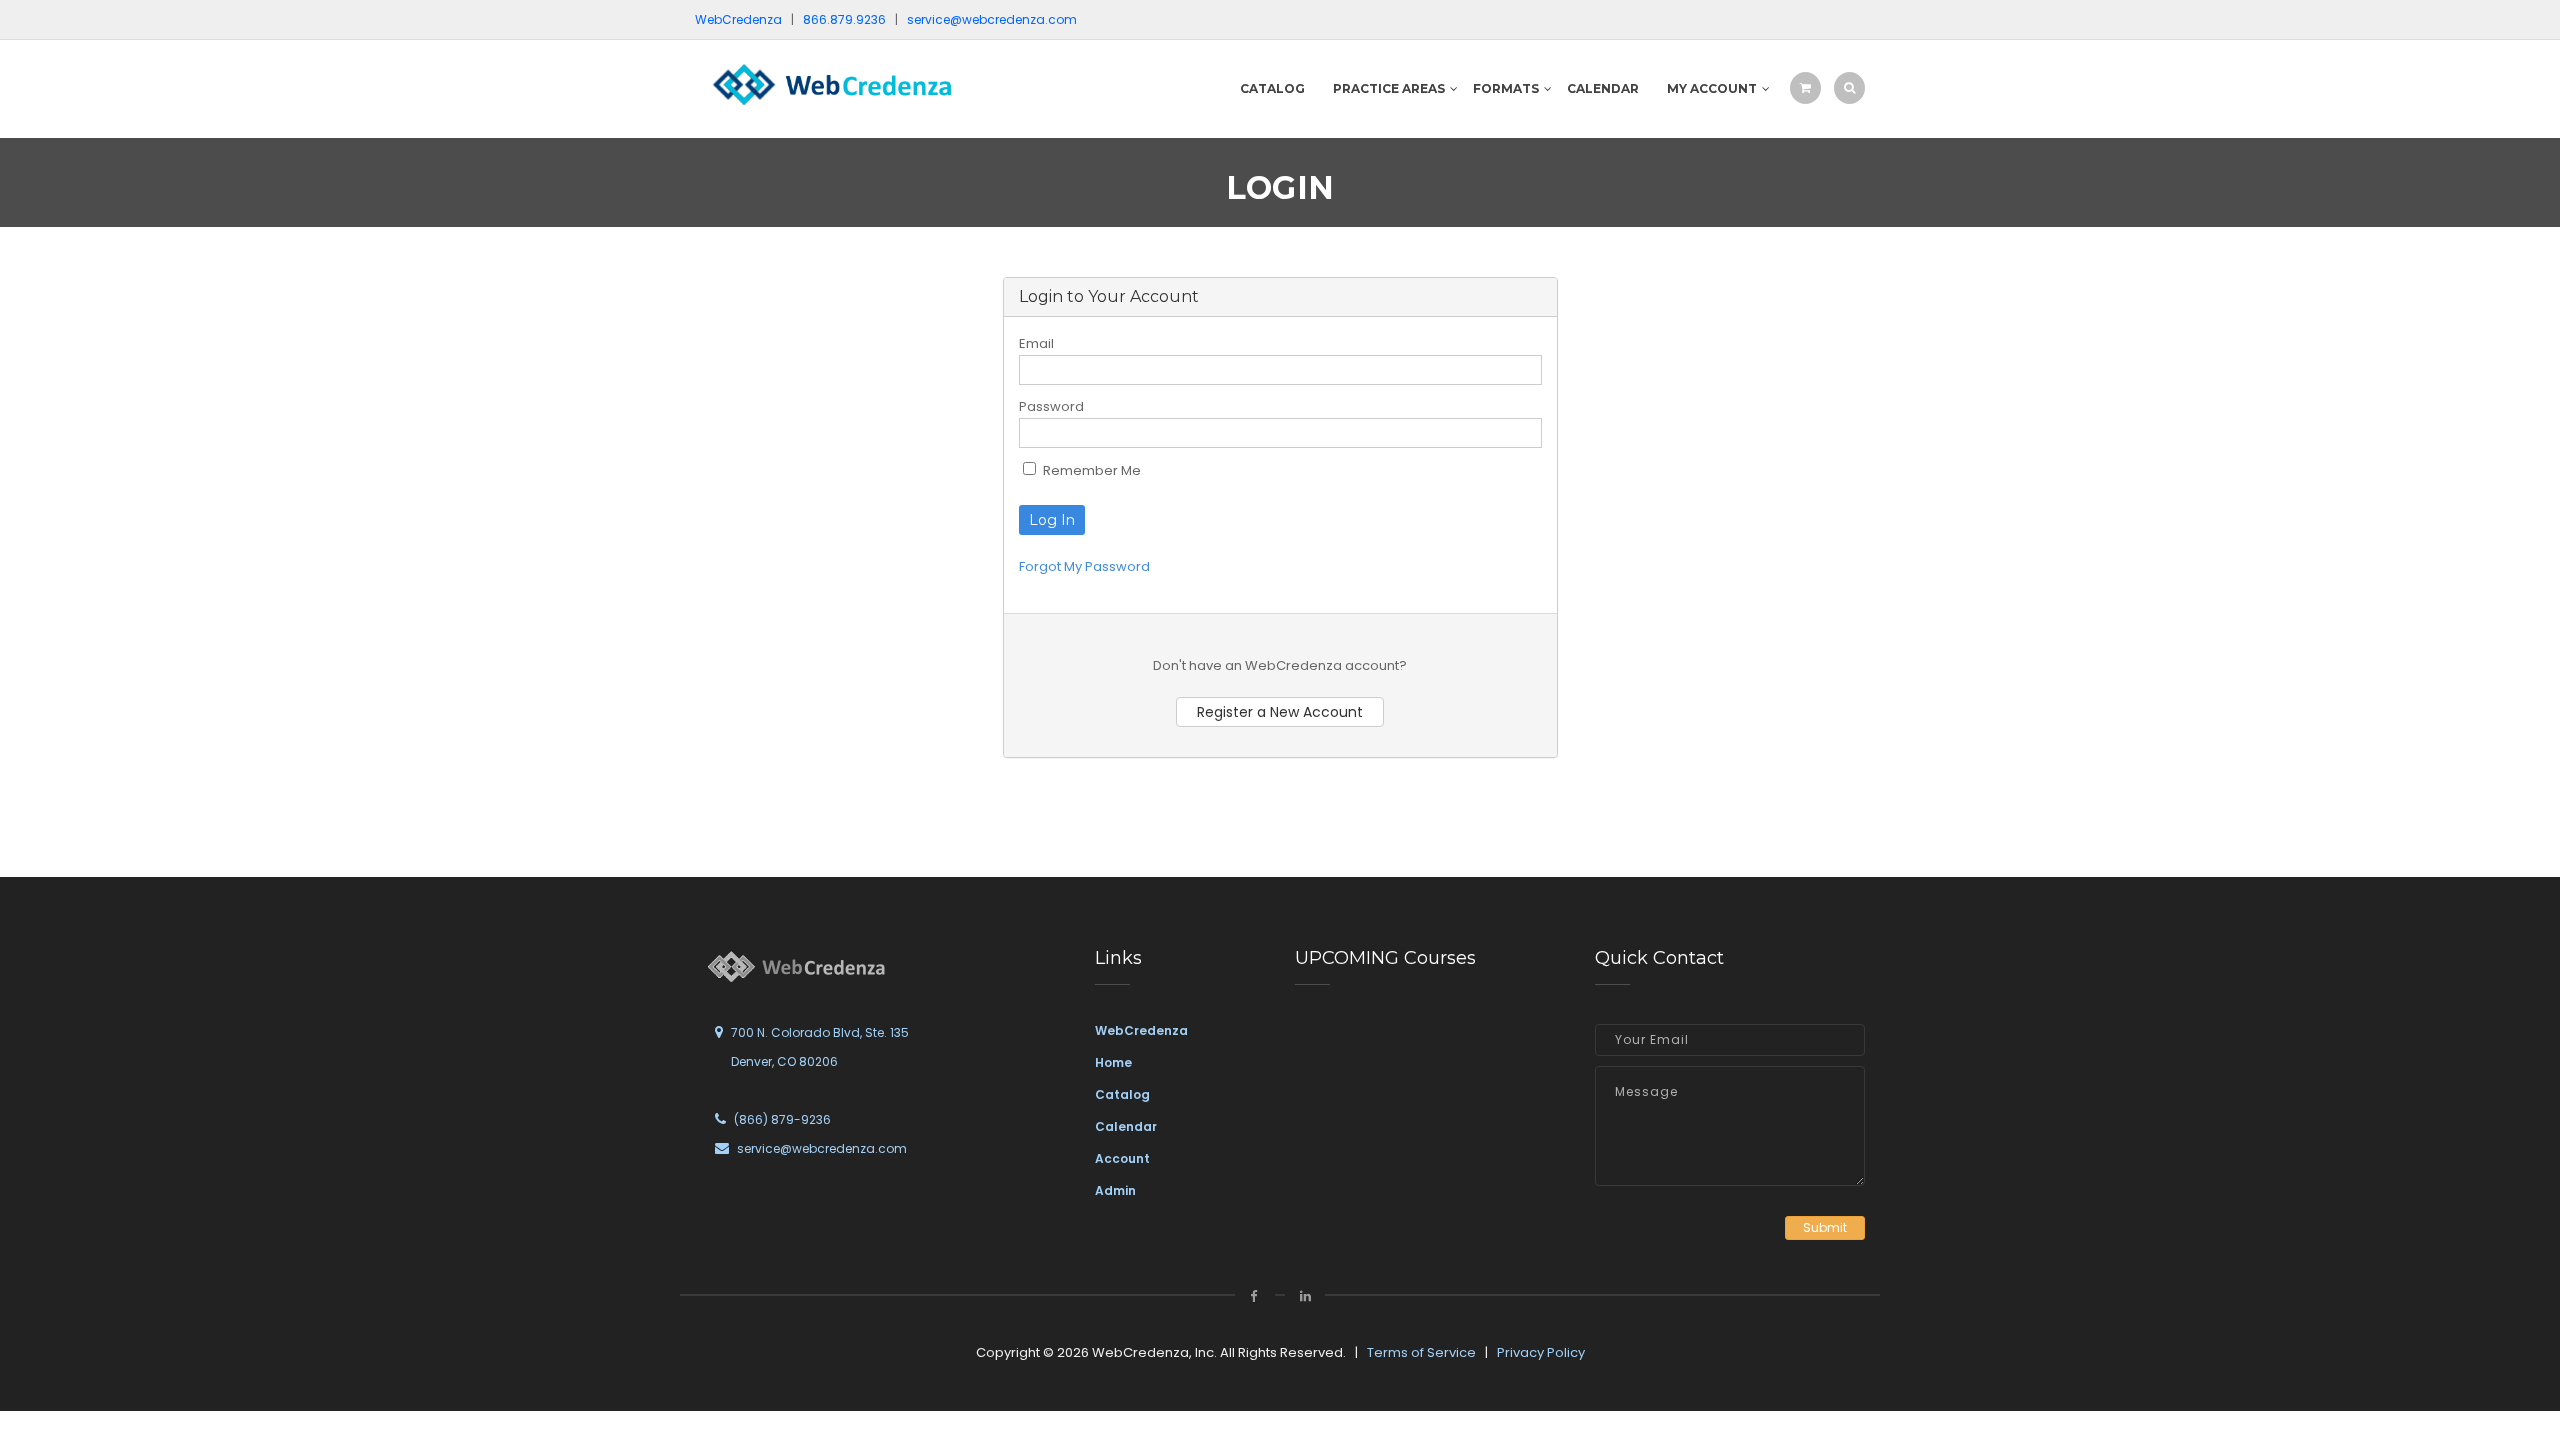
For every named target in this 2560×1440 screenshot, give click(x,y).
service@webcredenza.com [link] (992, 19)
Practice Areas (1389, 88)
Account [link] (1122, 1158)
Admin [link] (1115, 1190)
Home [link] (1113, 1062)
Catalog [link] (1122, 1094)
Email (1036, 343)
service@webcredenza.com (822, 1148)
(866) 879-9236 (782, 1119)
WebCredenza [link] (1141, 1030)
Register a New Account (1280, 712)
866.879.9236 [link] (844, 19)
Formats (1506, 88)
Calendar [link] (1126, 1126)
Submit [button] (1825, 1227)
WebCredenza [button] (738, 19)
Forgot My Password (1084, 566)
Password (1051, 406)
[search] (1849, 87)
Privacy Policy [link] (1541, 1352)
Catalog (1272, 88)
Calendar (1603, 88)
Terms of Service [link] (1421, 1352)
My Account (1712, 88)
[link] (830, 83)
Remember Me (1090, 470)
